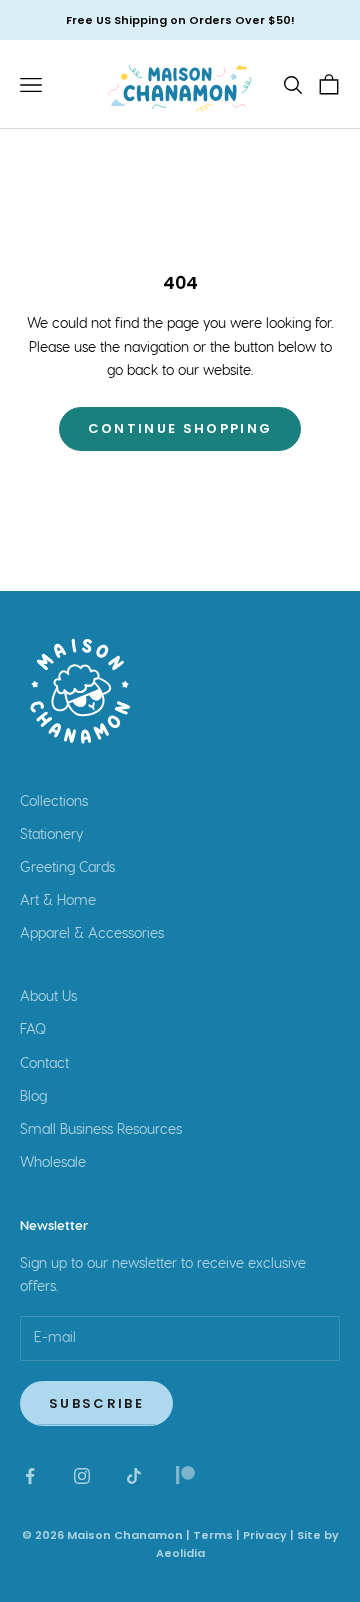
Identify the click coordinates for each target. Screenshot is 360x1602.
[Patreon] (186, 1475)
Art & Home (58, 901)
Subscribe (96, 1403)
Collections (54, 802)
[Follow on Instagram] (82, 1476)
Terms (213, 1535)
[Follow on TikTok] (134, 1476)
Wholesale (53, 1163)
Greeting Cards (67, 868)
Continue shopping (180, 428)
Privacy (265, 1535)
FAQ (33, 1030)
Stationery (51, 835)
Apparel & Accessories (92, 934)
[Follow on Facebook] (30, 1476)
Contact (44, 1064)
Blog (33, 1097)
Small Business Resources (101, 1130)
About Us (48, 997)
